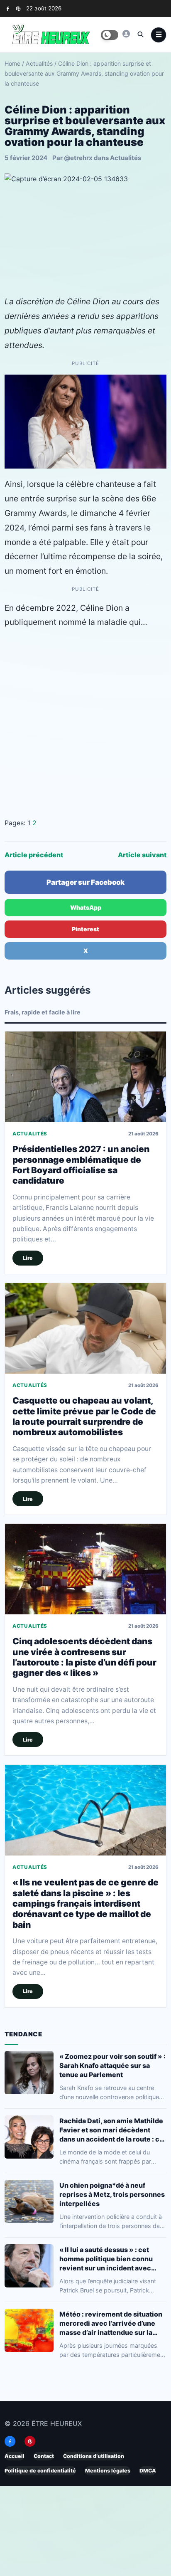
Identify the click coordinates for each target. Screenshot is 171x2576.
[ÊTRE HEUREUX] (126, 34)
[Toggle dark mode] (110, 35)
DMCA (148, 2471)
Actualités (39, 63)
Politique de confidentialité (40, 2471)
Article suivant (142, 855)
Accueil (15, 2456)
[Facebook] (8, 9)
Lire (28, 1258)
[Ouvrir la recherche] (140, 34)
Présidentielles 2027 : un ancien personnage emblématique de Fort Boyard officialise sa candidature (81, 1165)
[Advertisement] (85, 723)
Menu (159, 35)
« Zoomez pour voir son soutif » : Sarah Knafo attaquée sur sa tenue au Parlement (112, 2065)
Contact (44, 2456)
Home (12, 63)
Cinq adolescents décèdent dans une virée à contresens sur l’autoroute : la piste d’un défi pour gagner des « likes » (84, 1657)
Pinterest (85, 929)
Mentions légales (108, 2471)
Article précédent (34, 855)
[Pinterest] (18, 9)
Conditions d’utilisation (94, 2456)
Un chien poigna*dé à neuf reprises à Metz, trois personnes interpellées (112, 2194)
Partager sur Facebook (85, 882)
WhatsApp (86, 907)
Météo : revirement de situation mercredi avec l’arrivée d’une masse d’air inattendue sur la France (111, 2323)
